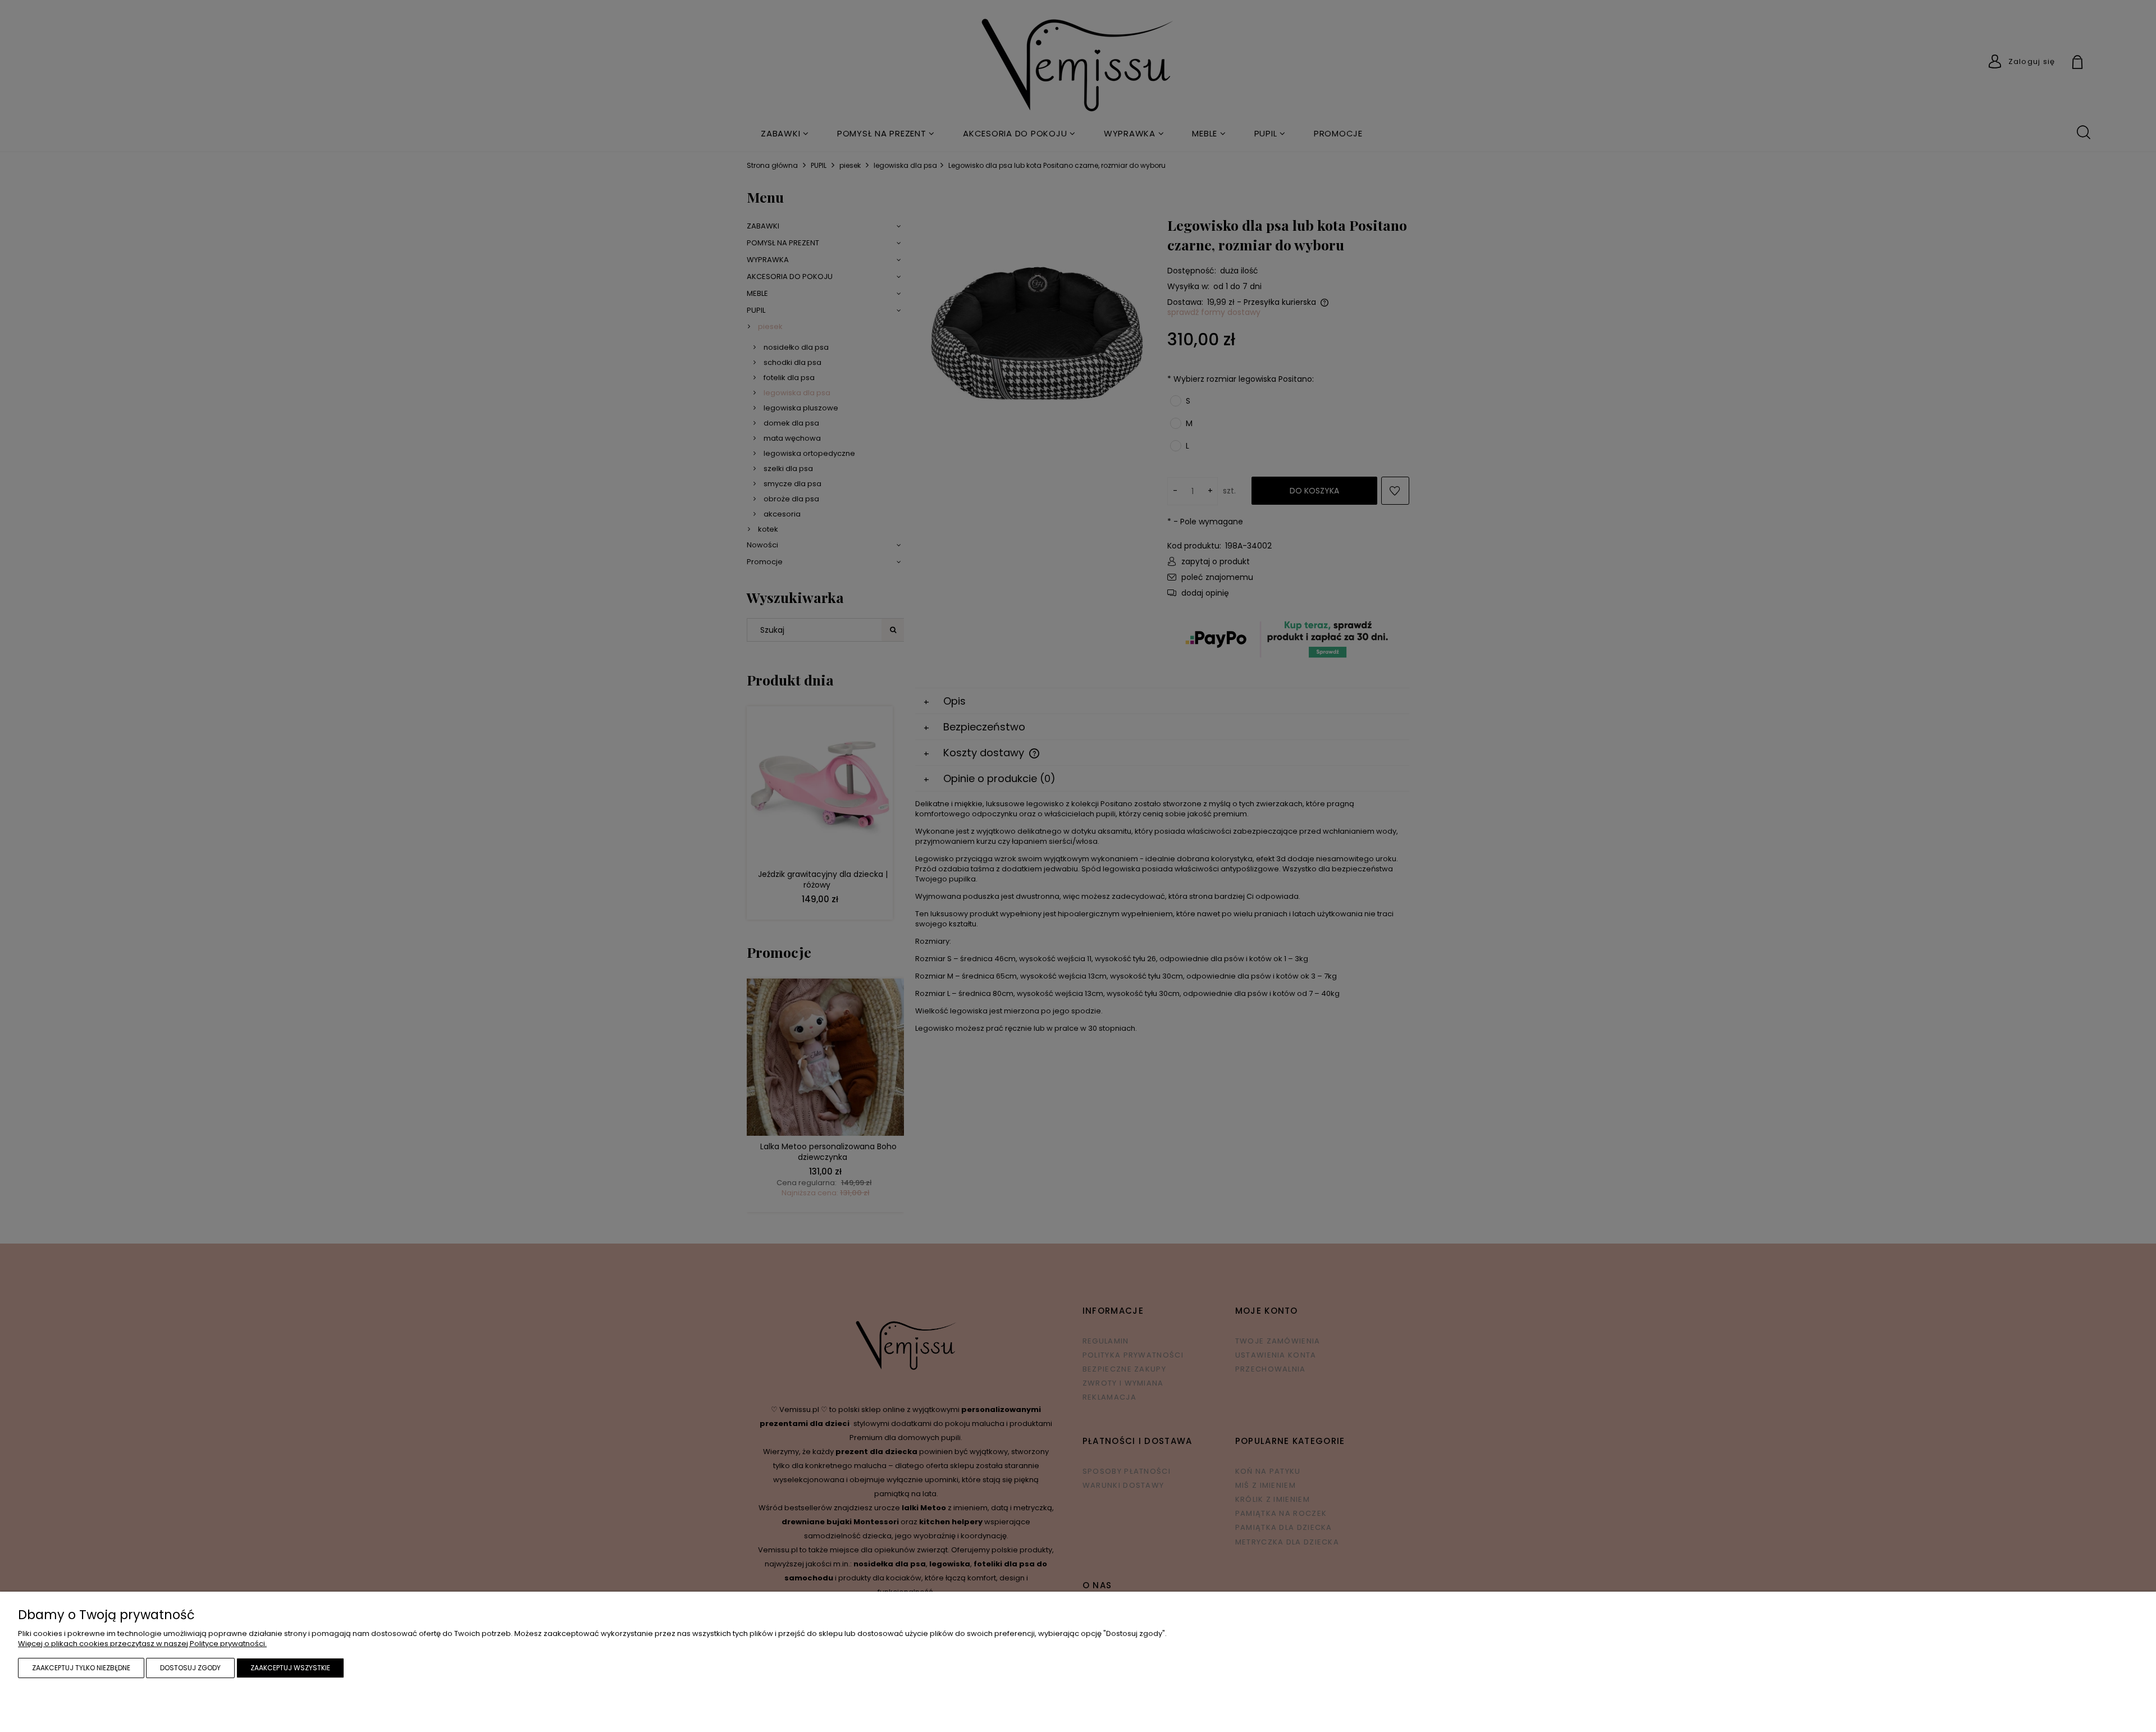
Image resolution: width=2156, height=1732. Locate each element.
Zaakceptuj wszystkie (290, 1668)
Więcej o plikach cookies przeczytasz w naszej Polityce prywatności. (142, 1644)
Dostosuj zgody (190, 1668)
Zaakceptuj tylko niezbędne (81, 1668)
